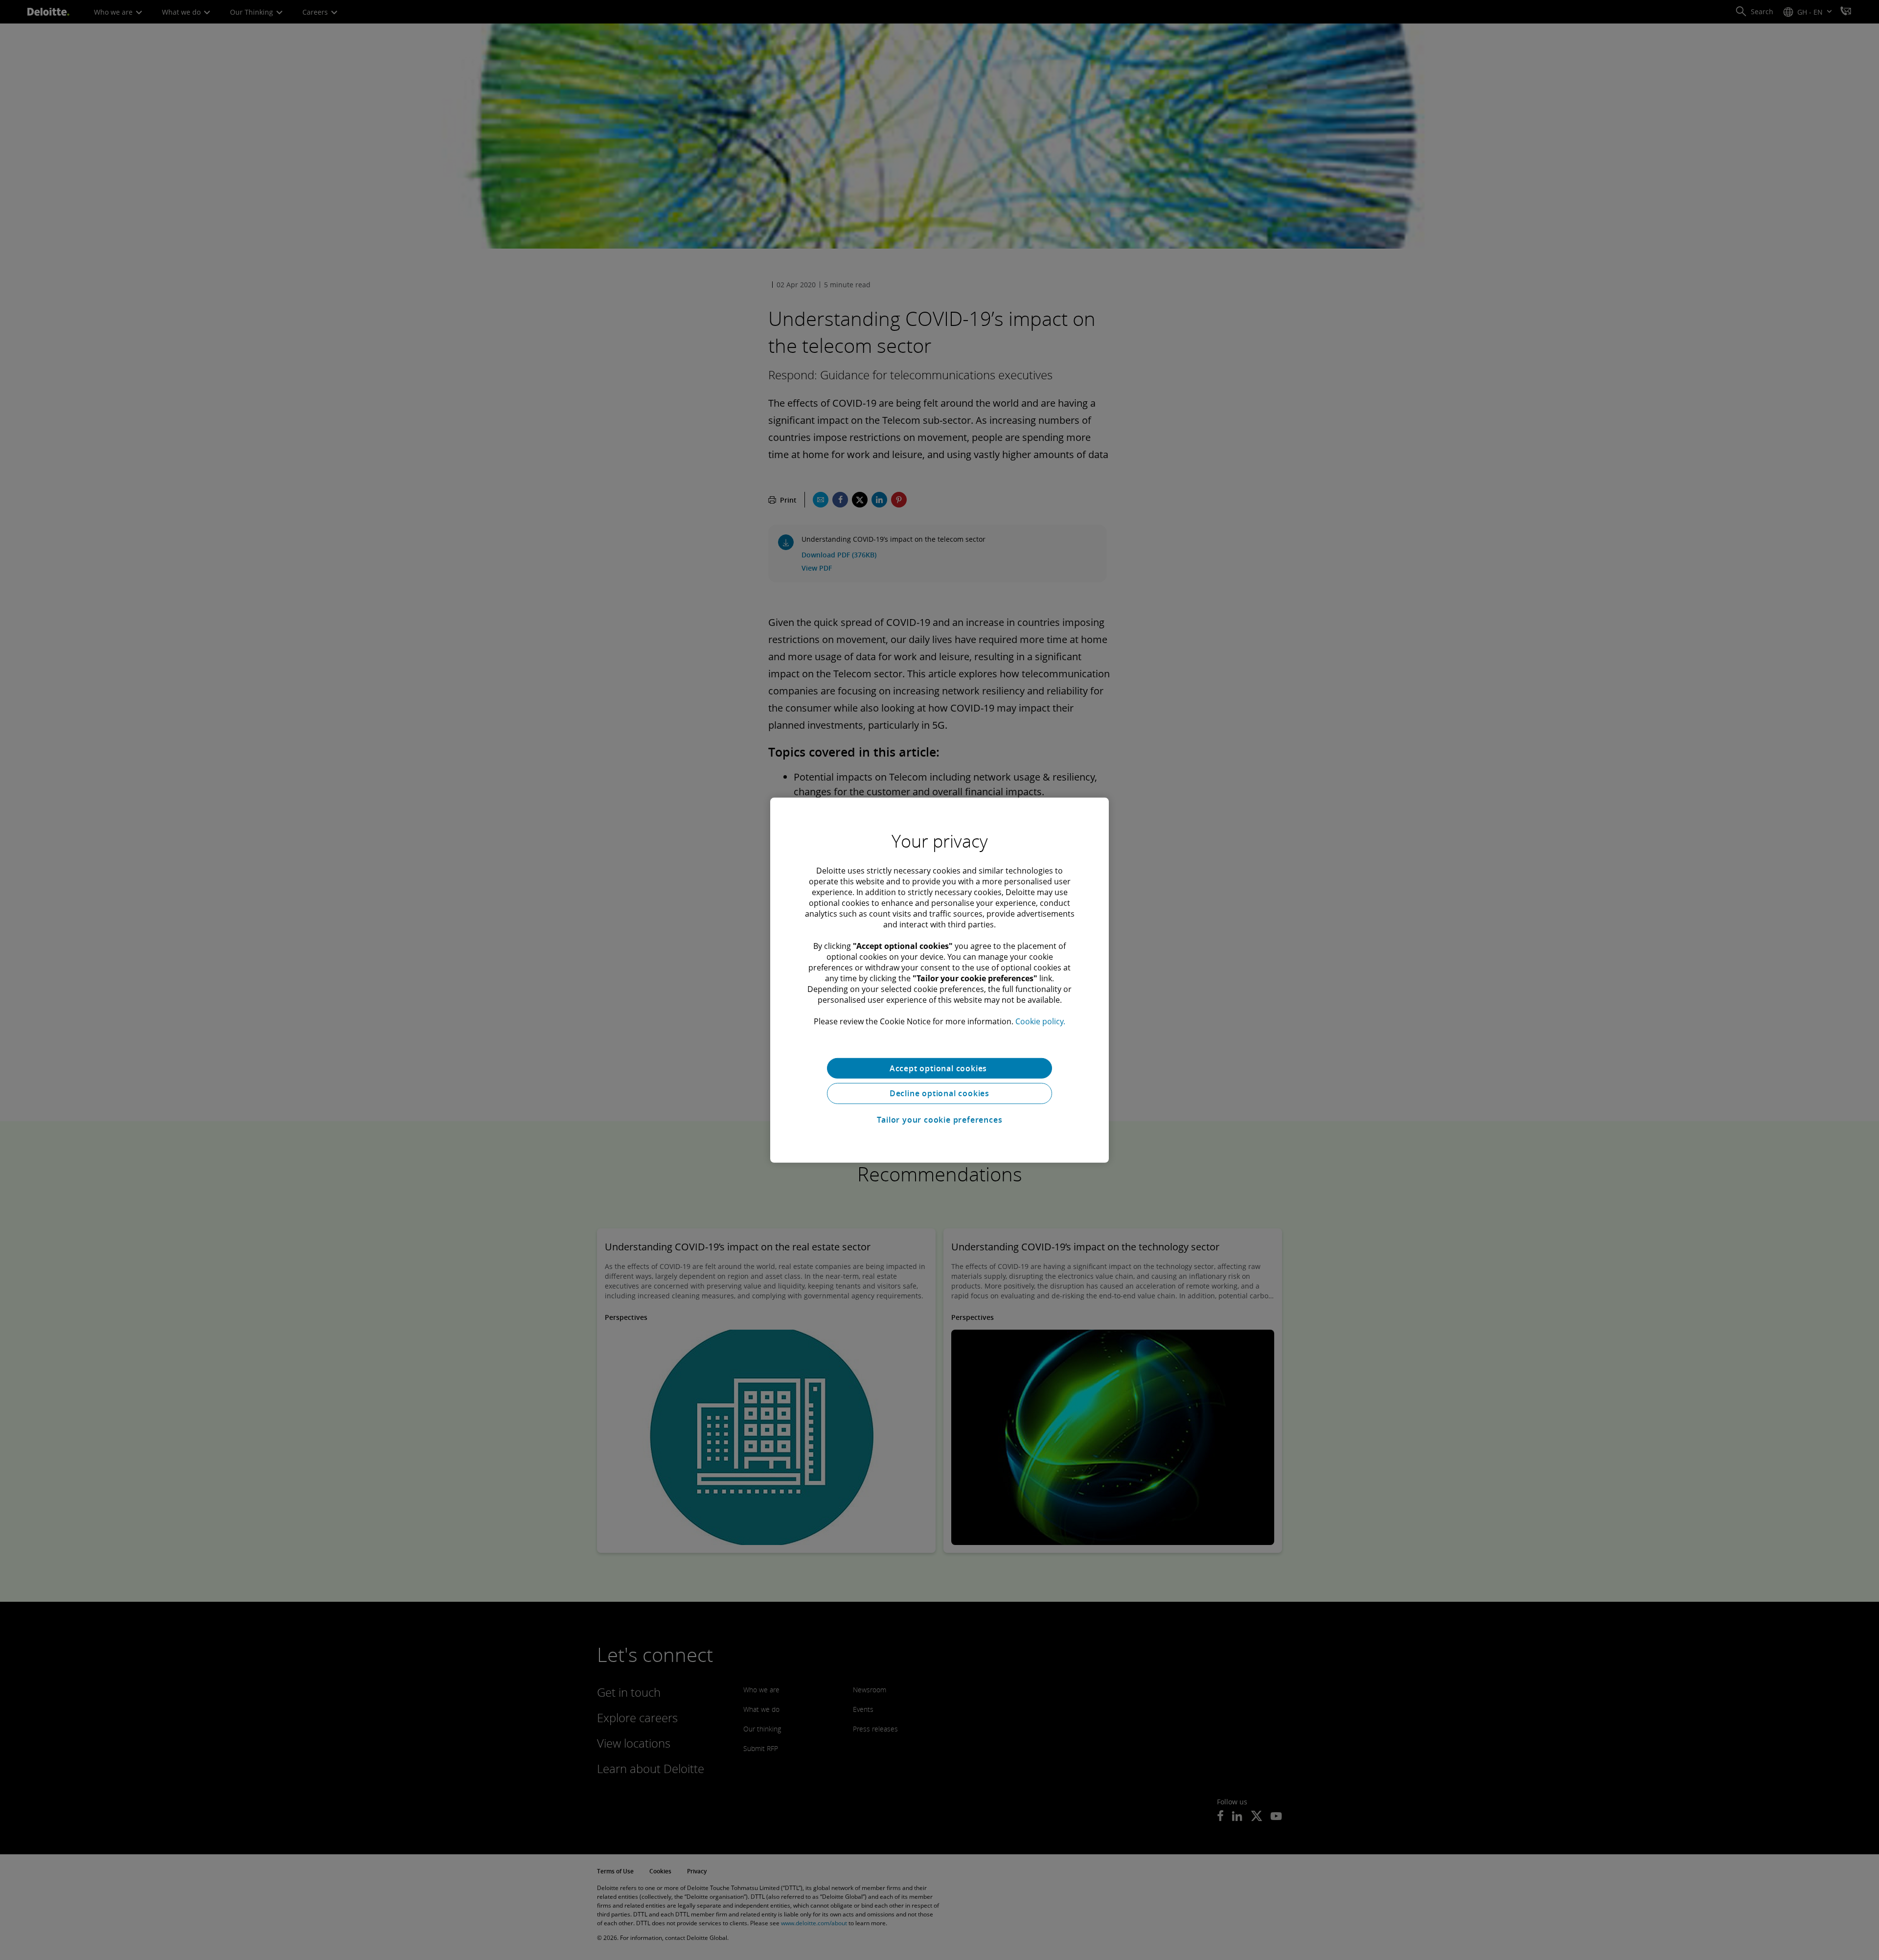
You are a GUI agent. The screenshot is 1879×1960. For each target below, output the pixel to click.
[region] (939, 980)
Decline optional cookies (939, 1093)
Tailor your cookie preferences (940, 1120)
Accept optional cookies (939, 1068)
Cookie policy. (1040, 1021)
